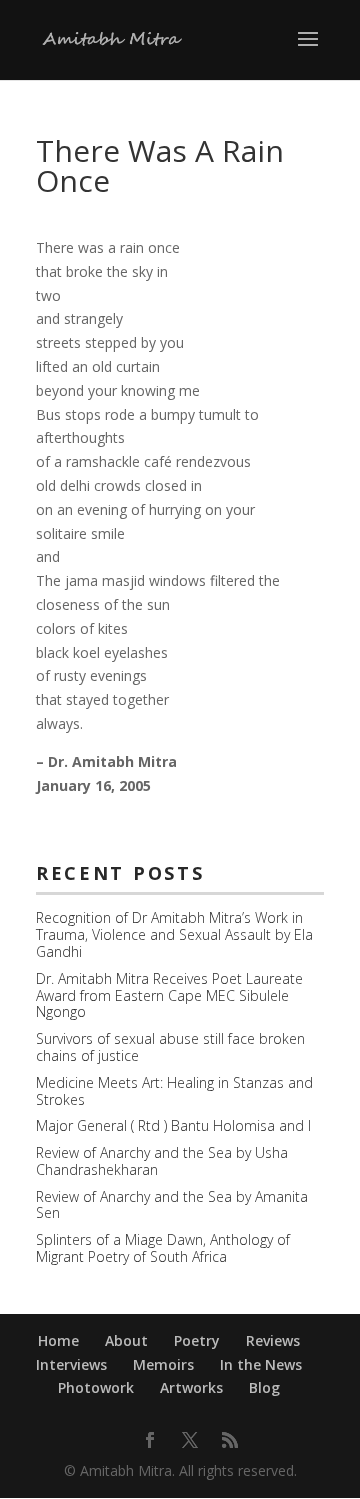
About (126, 1340)
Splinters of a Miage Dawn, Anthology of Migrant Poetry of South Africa (163, 1248)
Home (58, 1340)
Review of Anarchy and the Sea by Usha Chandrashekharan (162, 1161)
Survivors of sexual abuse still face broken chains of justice (170, 1047)
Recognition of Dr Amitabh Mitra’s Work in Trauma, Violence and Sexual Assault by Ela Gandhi (174, 934)
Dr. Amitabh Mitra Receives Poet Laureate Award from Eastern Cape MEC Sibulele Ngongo (169, 995)
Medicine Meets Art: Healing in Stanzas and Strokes (174, 1091)
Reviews (273, 1340)
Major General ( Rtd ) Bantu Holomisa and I (173, 1125)
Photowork (96, 1387)
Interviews (71, 1364)
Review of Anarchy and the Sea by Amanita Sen (172, 1205)
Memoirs (163, 1364)
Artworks (191, 1387)
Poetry (197, 1340)
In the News (261, 1364)
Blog (264, 1387)
